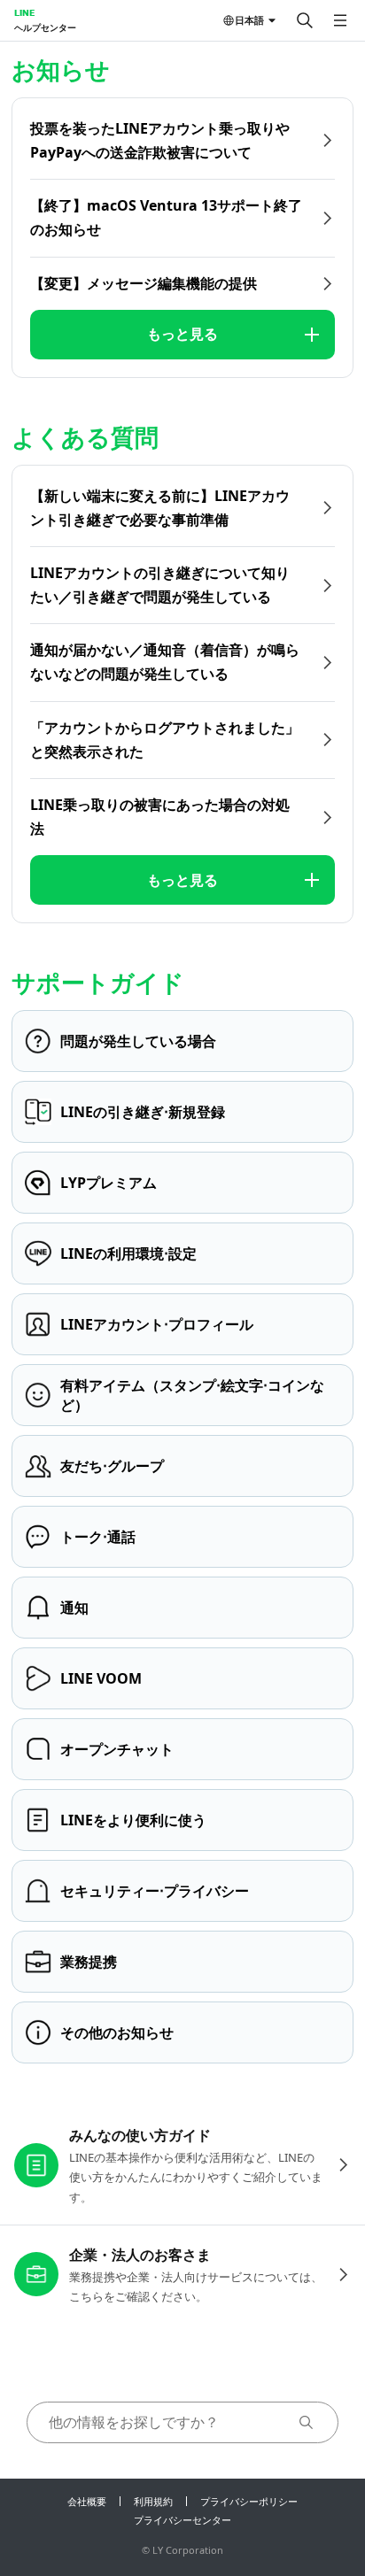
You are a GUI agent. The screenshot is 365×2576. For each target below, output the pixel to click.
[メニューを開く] (340, 20)
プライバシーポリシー (249, 2501)
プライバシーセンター (182, 2520)
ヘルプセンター (45, 27)
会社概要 (87, 2501)
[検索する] (305, 20)
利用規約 (153, 2501)
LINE (24, 12)
